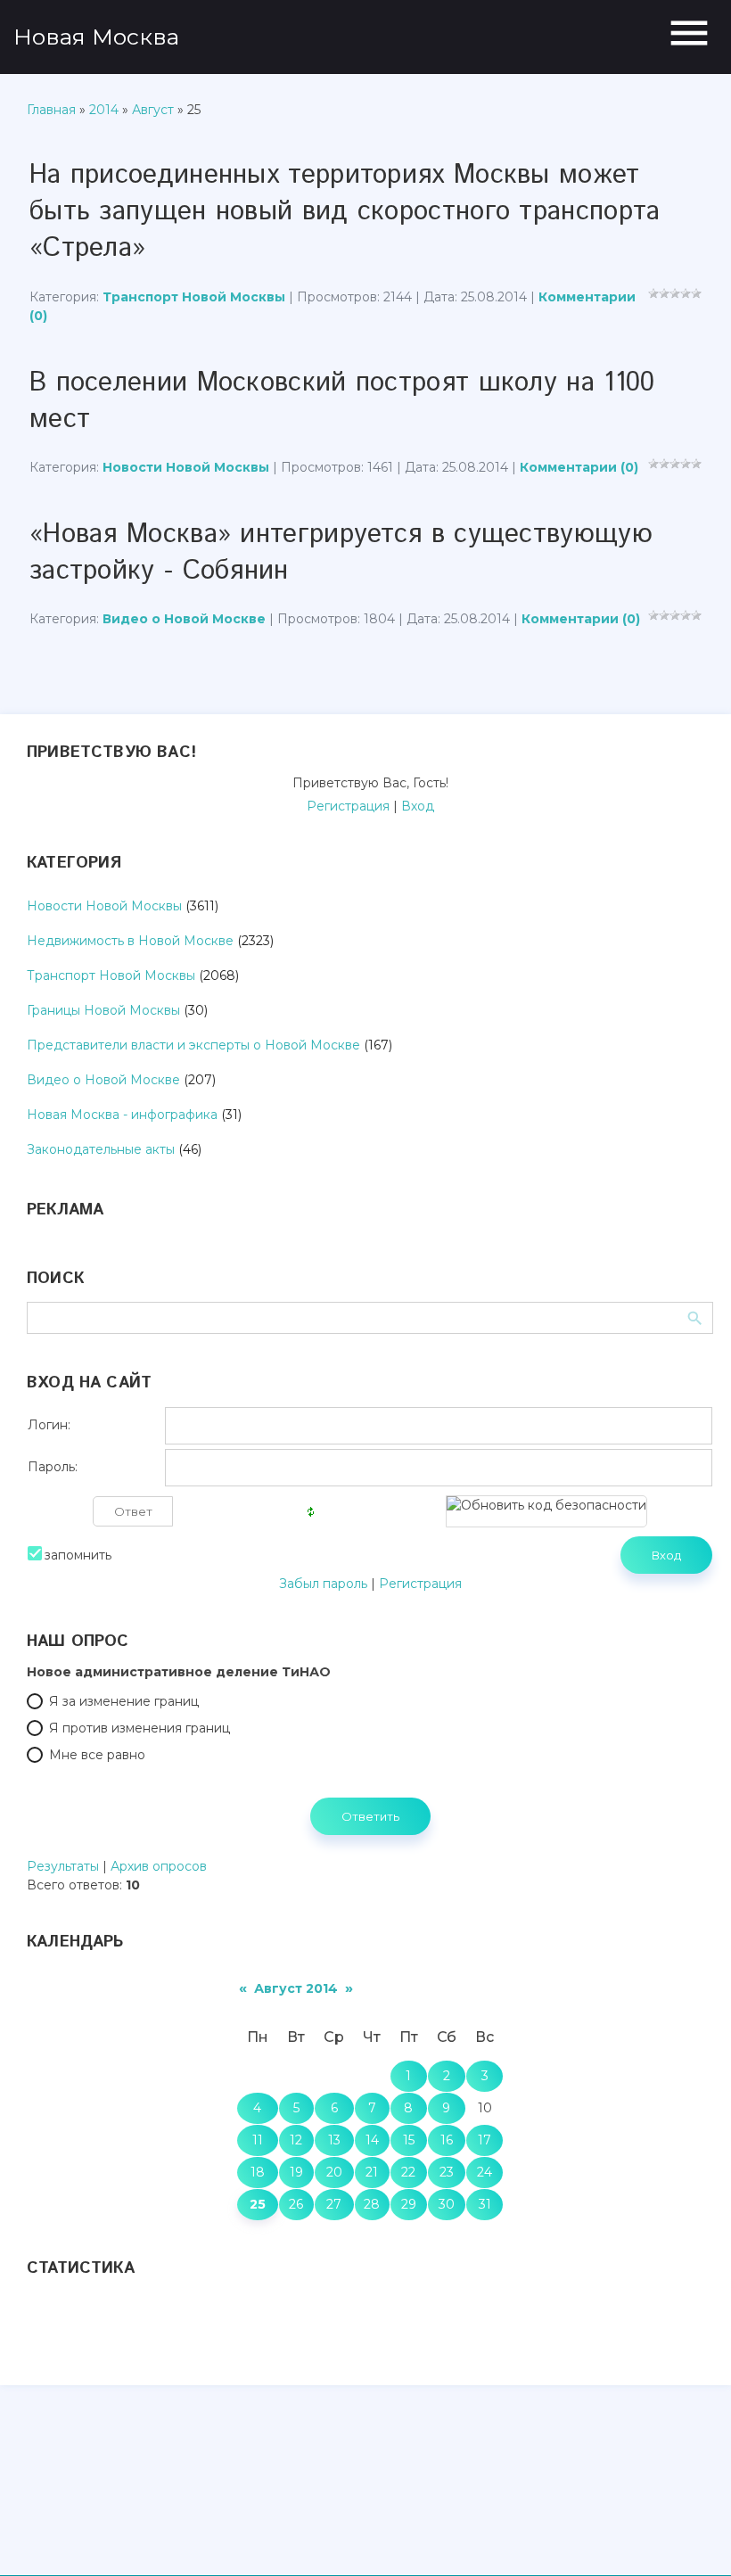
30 (447, 2204)
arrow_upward (691, 2536)
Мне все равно (97, 1755)
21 (372, 2172)
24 (485, 2172)
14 (372, 2140)
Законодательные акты (101, 1149)
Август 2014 (296, 1988)
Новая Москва (96, 37)
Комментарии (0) (579, 467)
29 (409, 2204)
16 (447, 2140)
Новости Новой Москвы (186, 467)
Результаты (63, 1866)
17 (485, 2140)
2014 (104, 110)
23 (447, 2172)
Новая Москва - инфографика (122, 1115)
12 (296, 2140)
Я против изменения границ (140, 1728)
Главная (51, 110)
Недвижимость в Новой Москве (130, 941)
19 (296, 2172)
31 (485, 2204)
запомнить (78, 1555)
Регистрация (348, 806)
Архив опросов (159, 1866)
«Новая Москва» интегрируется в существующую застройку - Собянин (341, 553)
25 (258, 2204)
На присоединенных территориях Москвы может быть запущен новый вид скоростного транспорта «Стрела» (345, 212)
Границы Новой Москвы (103, 1010)
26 (296, 2204)
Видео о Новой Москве (184, 619)
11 (258, 2140)
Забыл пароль (323, 1584)
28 (372, 2204)
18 (258, 2172)
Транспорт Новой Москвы (194, 297)
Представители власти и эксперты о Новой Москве (193, 1045)
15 (409, 2140)
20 (334, 2172)
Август (153, 110)
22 (408, 2172)
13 (334, 2140)
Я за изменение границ (124, 1701)
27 (334, 2204)
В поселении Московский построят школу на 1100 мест (342, 401)
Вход (418, 806)
